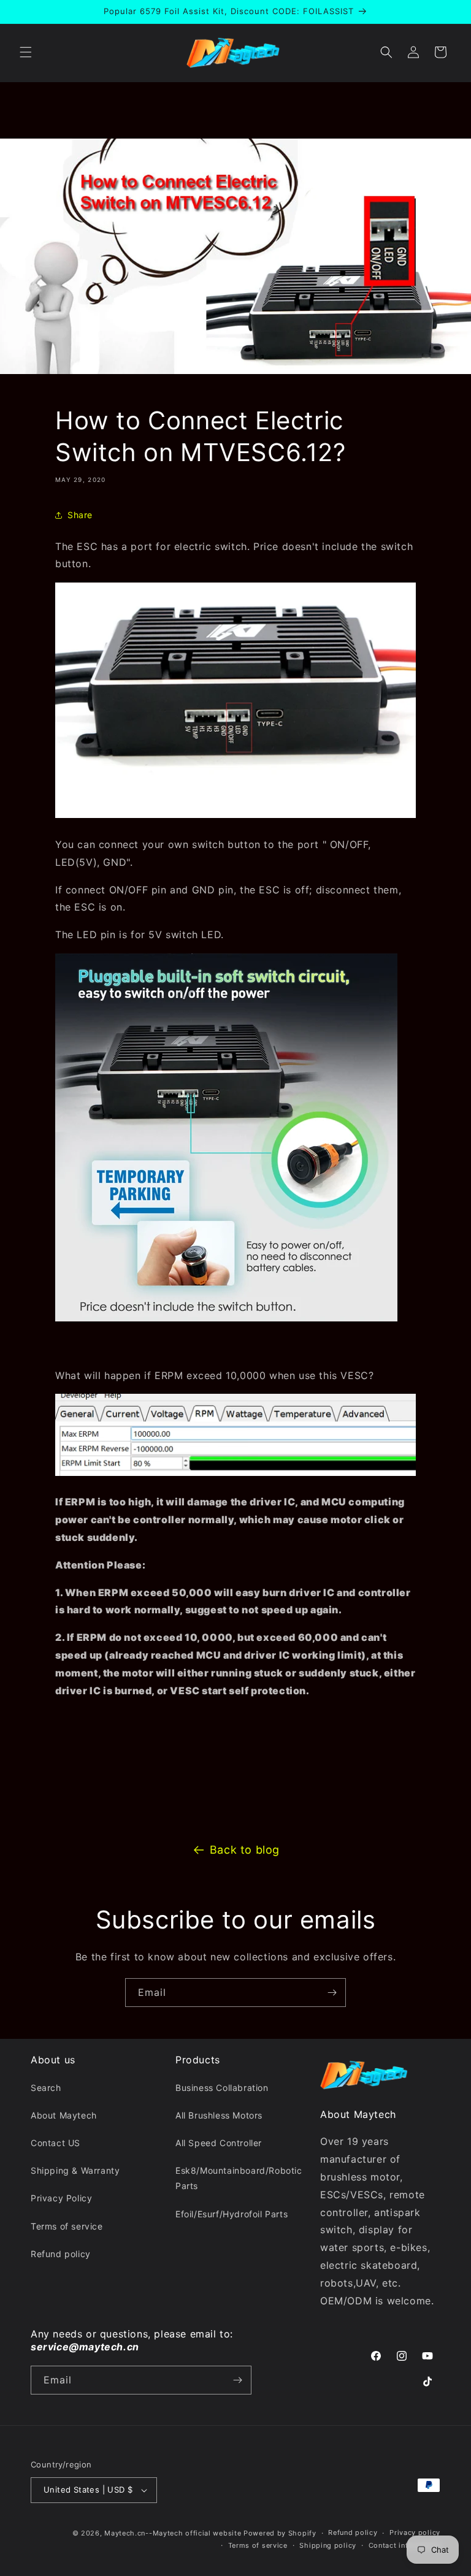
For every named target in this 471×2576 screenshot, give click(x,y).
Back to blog (245, 1850)
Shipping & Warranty (75, 2170)
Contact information (404, 2545)
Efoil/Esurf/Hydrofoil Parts (232, 2214)
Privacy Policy (61, 2198)
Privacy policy (415, 2532)
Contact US (56, 2143)
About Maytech (64, 2115)
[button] (26, 52)
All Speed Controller (219, 2143)
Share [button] (80, 515)
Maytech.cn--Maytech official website (173, 2533)
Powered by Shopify (280, 2533)
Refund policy (61, 2254)
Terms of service (67, 2226)
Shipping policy (328, 2545)
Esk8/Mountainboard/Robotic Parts (239, 2178)
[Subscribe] (332, 1993)
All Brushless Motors (219, 2115)
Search (46, 2088)
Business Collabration (222, 2088)
